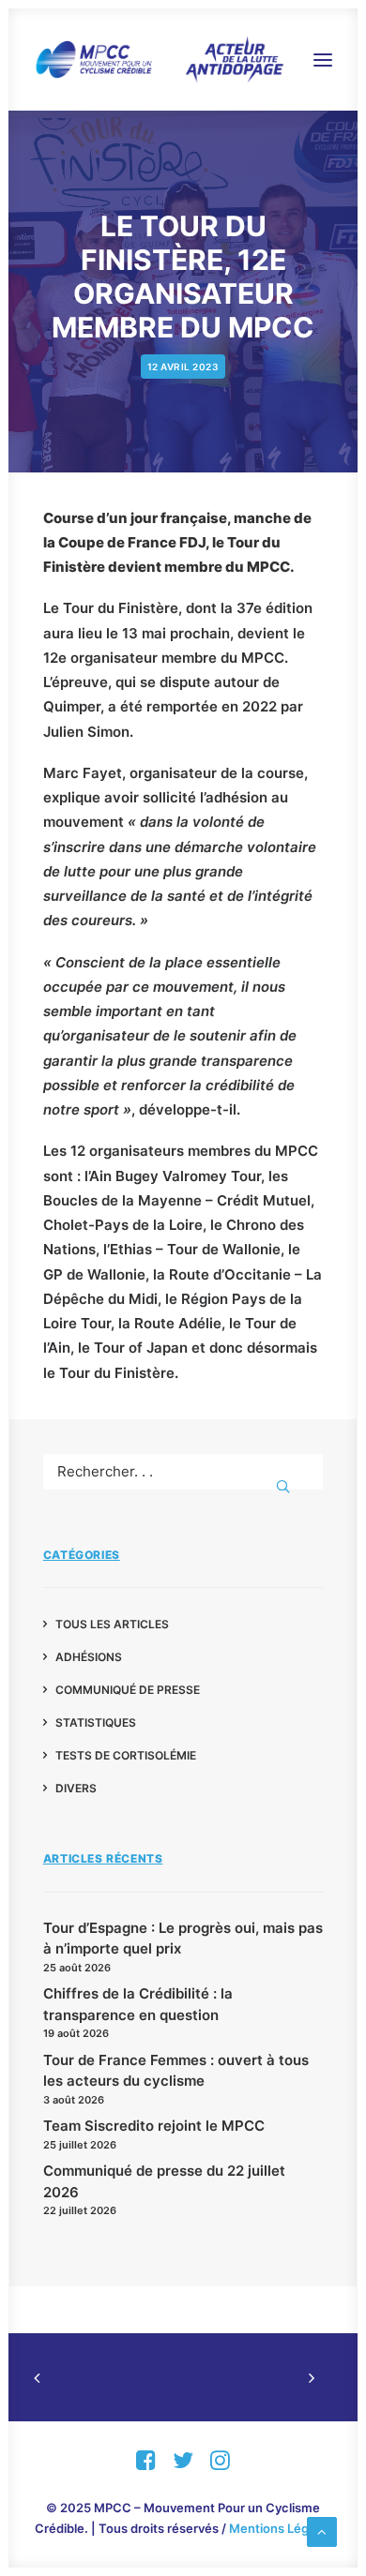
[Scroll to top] (322, 2531)
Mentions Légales (281, 2528)
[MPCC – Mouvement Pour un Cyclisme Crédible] (159, 60)
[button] (323, 60)
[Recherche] (183, 1471)
